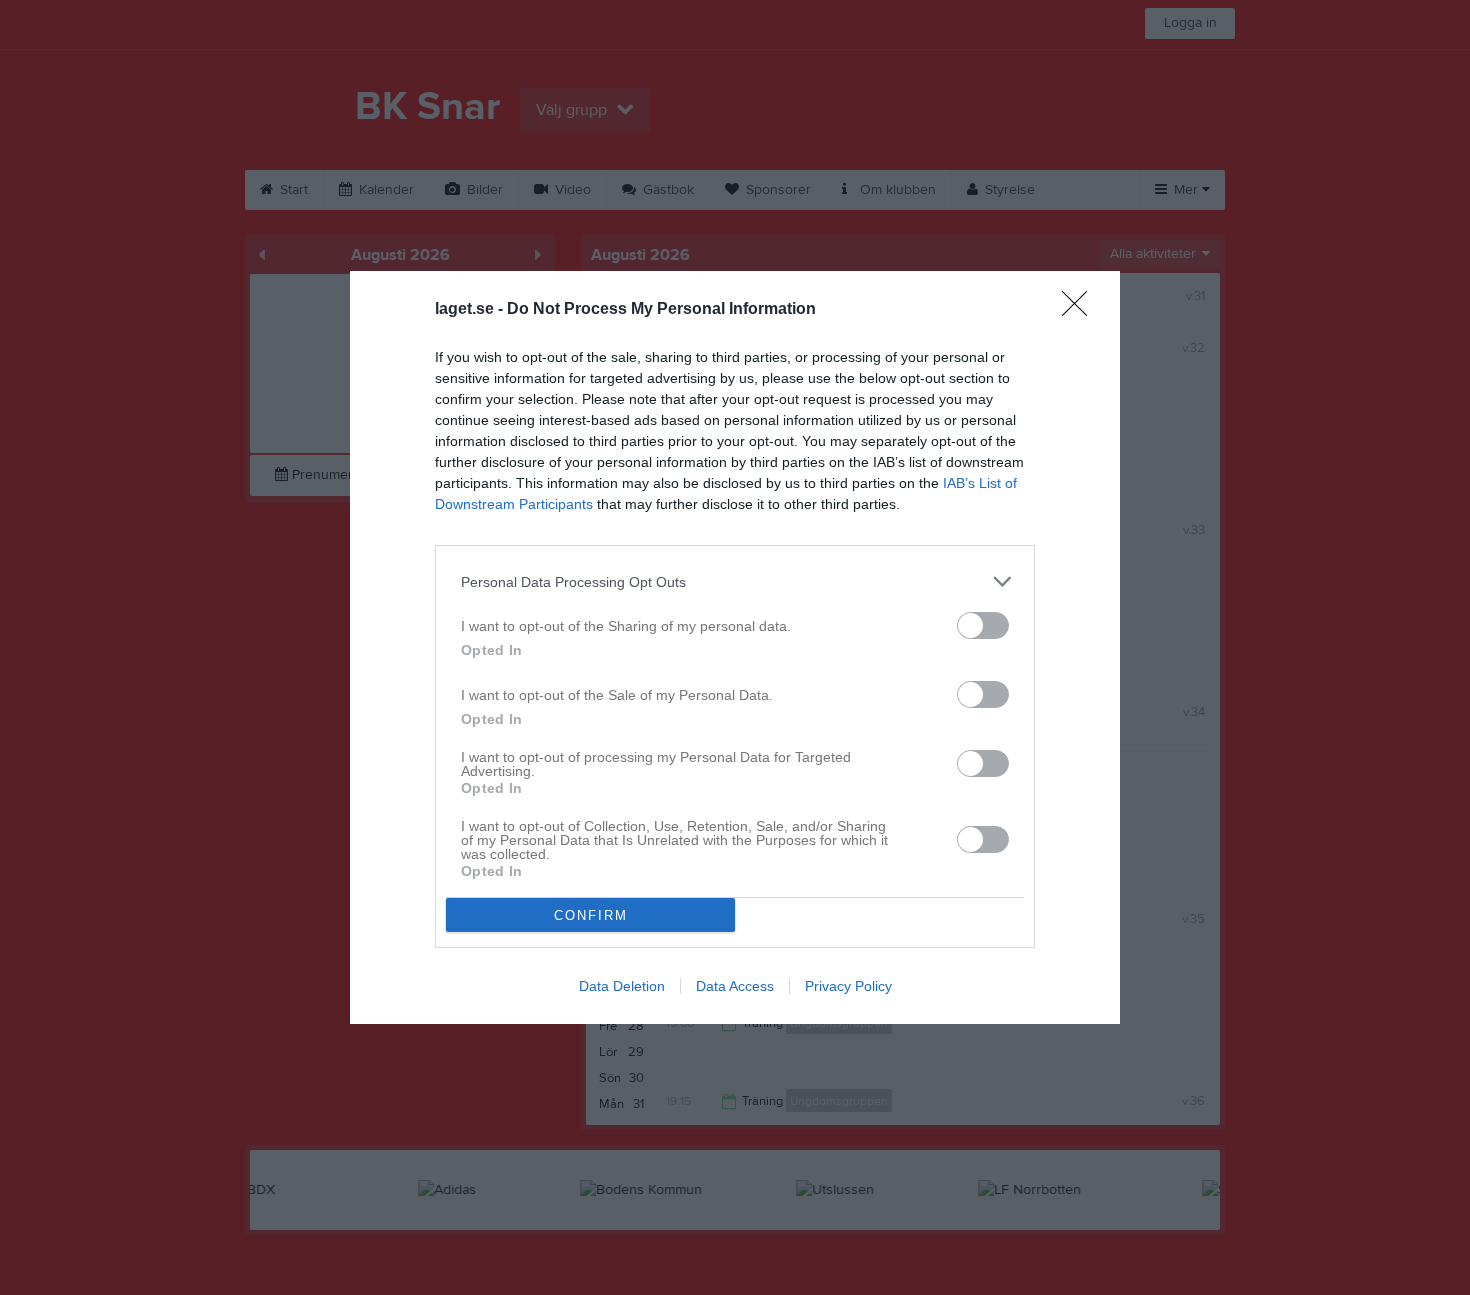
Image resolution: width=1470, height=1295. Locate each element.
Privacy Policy (848, 986)
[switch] (983, 625)
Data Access (735, 986)
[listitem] (735, 581)
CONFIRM (591, 915)
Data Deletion (622, 986)
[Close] (1081, 310)
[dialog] (735, 647)
